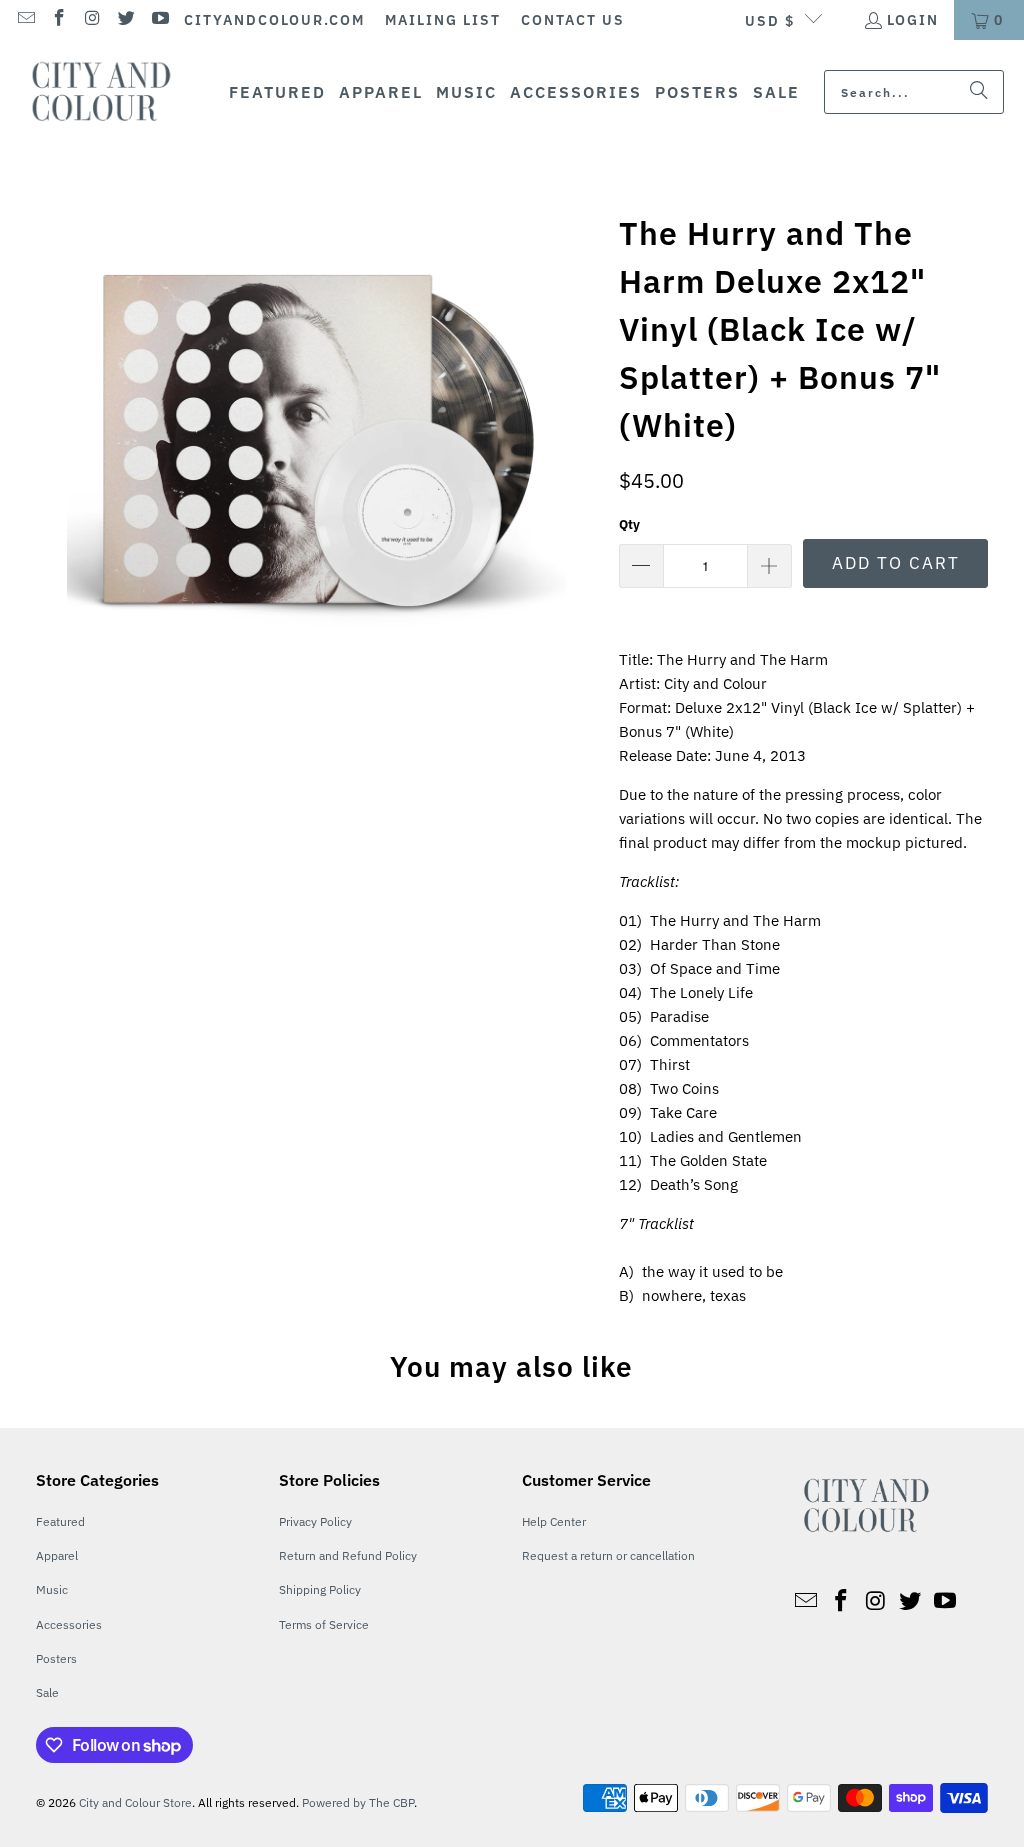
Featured (60, 1521)
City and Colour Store (135, 1802)
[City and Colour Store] (112, 92)
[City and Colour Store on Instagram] (92, 20)
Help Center (554, 1521)
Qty (629, 524)
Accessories (69, 1624)
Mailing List (443, 20)
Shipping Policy (320, 1589)
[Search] (979, 92)
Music (52, 1589)
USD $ (770, 21)
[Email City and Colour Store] (25, 20)
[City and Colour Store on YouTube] (159, 20)
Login (913, 20)
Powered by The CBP (358, 1802)
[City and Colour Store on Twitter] (126, 20)
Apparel (57, 1555)
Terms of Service (324, 1624)
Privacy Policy (315, 1521)
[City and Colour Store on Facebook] (59, 20)
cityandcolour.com (274, 20)
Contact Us (573, 20)
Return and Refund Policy (348, 1555)
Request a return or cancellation (608, 1555)
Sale (47, 1692)
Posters (56, 1658)
